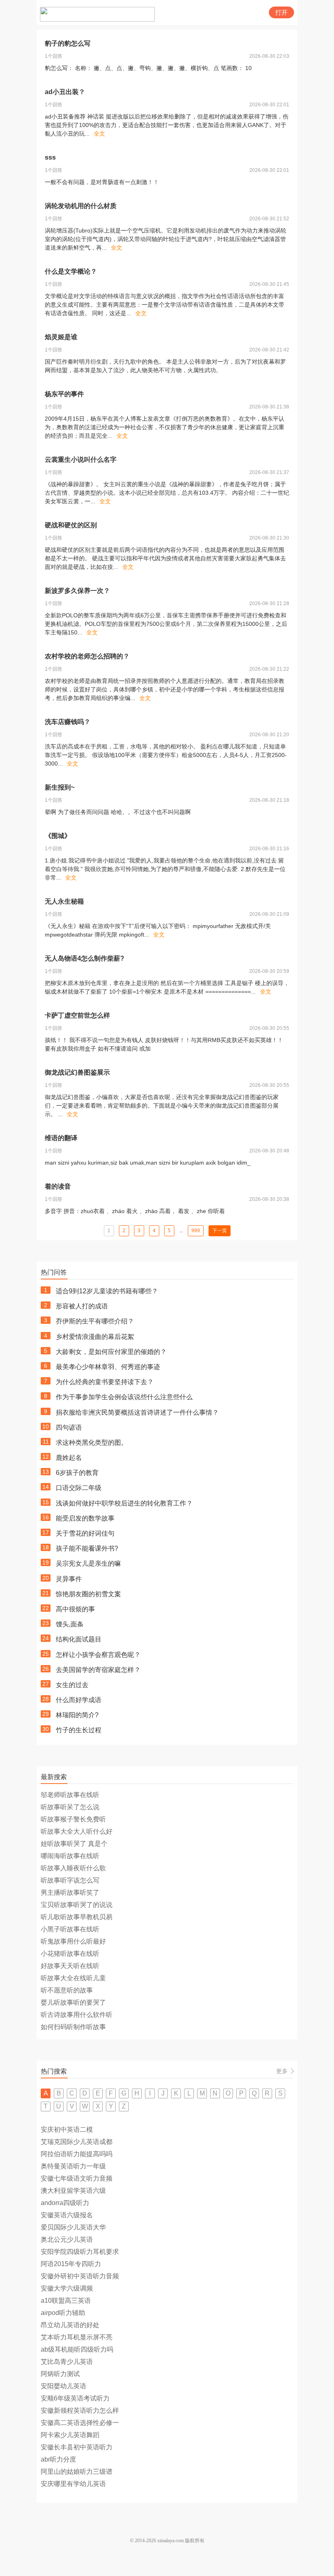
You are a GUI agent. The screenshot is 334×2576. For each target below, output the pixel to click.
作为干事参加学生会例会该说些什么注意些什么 (124, 1397)
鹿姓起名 (69, 1458)
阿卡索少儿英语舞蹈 (70, 2435)
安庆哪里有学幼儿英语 (73, 2484)
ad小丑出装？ (65, 92)
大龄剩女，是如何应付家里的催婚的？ (111, 1352)
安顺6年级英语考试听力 (75, 2398)
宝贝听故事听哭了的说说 (77, 1905)
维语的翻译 (61, 1138)
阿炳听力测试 (60, 2374)
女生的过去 (72, 1685)
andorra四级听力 (65, 2203)
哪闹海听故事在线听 (70, 1856)
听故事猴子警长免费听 (73, 1819)
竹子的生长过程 (79, 1730)
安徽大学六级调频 (67, 2288)
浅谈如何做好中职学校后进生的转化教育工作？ (124, 1503)
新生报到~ (60, 787)
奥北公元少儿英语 (67, 2239)
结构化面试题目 (79, 1639)
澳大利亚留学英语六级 (73, 2191)
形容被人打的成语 (82, 1306)
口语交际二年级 (79, 1488)
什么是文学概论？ (71, 271)
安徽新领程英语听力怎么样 (80, 2410)
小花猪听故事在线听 (70, 1954)
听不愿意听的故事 (67, 1990)
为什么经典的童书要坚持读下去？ (105, 1382)
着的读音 (58, 1186)
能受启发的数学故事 (85, 1518)
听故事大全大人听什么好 (77, 1831)
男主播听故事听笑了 (70, 1893)
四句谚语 (69, 1427)
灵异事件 (69, 1579)
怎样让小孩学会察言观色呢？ (98, 1655)
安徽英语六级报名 (67, 2215)
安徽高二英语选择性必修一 (80, 2423)
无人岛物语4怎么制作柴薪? (85, 958)
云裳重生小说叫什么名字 (81, 460)
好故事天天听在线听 (70, 1966)
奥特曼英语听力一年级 (73, 2166)
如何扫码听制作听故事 (73, 2027)
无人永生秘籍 (64, 901)
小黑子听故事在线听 (70, 1929)
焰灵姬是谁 (61, 337)
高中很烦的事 (75, 1609)
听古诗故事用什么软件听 (77, 2015)
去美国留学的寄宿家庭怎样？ (98, 1670)
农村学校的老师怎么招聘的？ (87, 656)
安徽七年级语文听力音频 (77, 2178)
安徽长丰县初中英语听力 (77, 2447)
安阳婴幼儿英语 (64, 2386)
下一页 (220, 1231)
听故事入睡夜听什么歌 (73, 1868)
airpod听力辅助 (63, 2313)
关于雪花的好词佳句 (85, 1533)
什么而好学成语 (79, 1700)
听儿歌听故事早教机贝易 (77, 1917)
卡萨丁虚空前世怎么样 (77, 1015)
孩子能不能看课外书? (87, 1548)
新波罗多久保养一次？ (77, 591)
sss (50, 157)
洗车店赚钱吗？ (68, 722)
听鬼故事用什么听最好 (73, 1941)
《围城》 (58, 836)
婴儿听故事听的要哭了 (73, 2002)
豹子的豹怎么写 (68, 43)
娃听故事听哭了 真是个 (74, 1844)
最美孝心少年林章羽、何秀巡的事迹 (108, 1367)
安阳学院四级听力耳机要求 (80, 2252)
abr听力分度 (58, 2459)
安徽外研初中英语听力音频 (80, 2276)
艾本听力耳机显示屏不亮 (77, 2337)
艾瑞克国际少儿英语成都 (77, 2142)
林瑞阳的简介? (77, 1715)
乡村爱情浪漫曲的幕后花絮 (95, 1337)
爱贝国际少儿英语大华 (73, 2227)
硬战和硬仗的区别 (71, 525)
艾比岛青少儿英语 (67, 2362)
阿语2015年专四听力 (71, 2264)
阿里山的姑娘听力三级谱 (77, 2472)
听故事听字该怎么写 (70, 1880)
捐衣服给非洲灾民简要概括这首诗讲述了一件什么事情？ (137, 1412)
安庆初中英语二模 (67, 2129)
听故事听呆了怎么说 (70, 1807)
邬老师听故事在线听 (70, 1795)
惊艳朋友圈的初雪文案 (88, 1594)
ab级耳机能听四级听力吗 (77, 2349)
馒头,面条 (70, 1624)
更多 (282, 2071)
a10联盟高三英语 (66, 2301)
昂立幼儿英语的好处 (70, 2325)
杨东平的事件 (64, 394)
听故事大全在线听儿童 (73, 1978)
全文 (99, 134)
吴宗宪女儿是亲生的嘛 (88, 1563)
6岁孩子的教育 (77, 1473)
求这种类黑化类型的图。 (92, 1443)
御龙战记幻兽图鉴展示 (77, 1072)
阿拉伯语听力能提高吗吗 (77, 2154)
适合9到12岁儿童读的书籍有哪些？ (107, 1291)
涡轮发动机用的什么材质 (81, 206)
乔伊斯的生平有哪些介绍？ (95, 1321)
